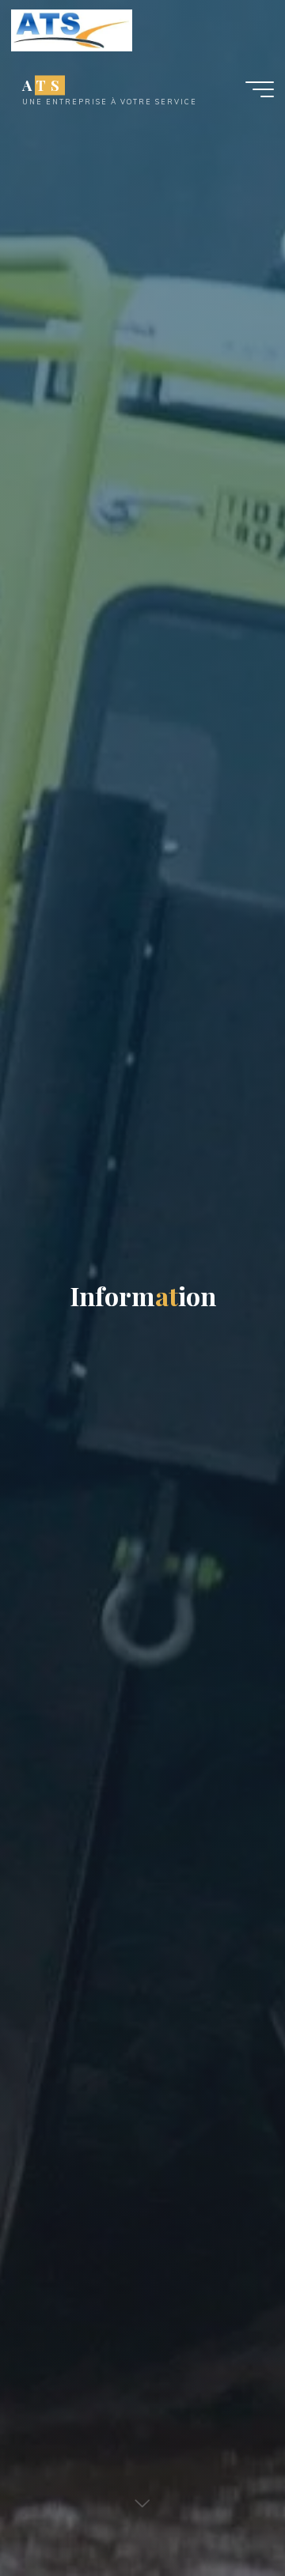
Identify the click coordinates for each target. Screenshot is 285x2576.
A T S (42, 85)
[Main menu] (260, 89)
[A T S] (72, 29)
